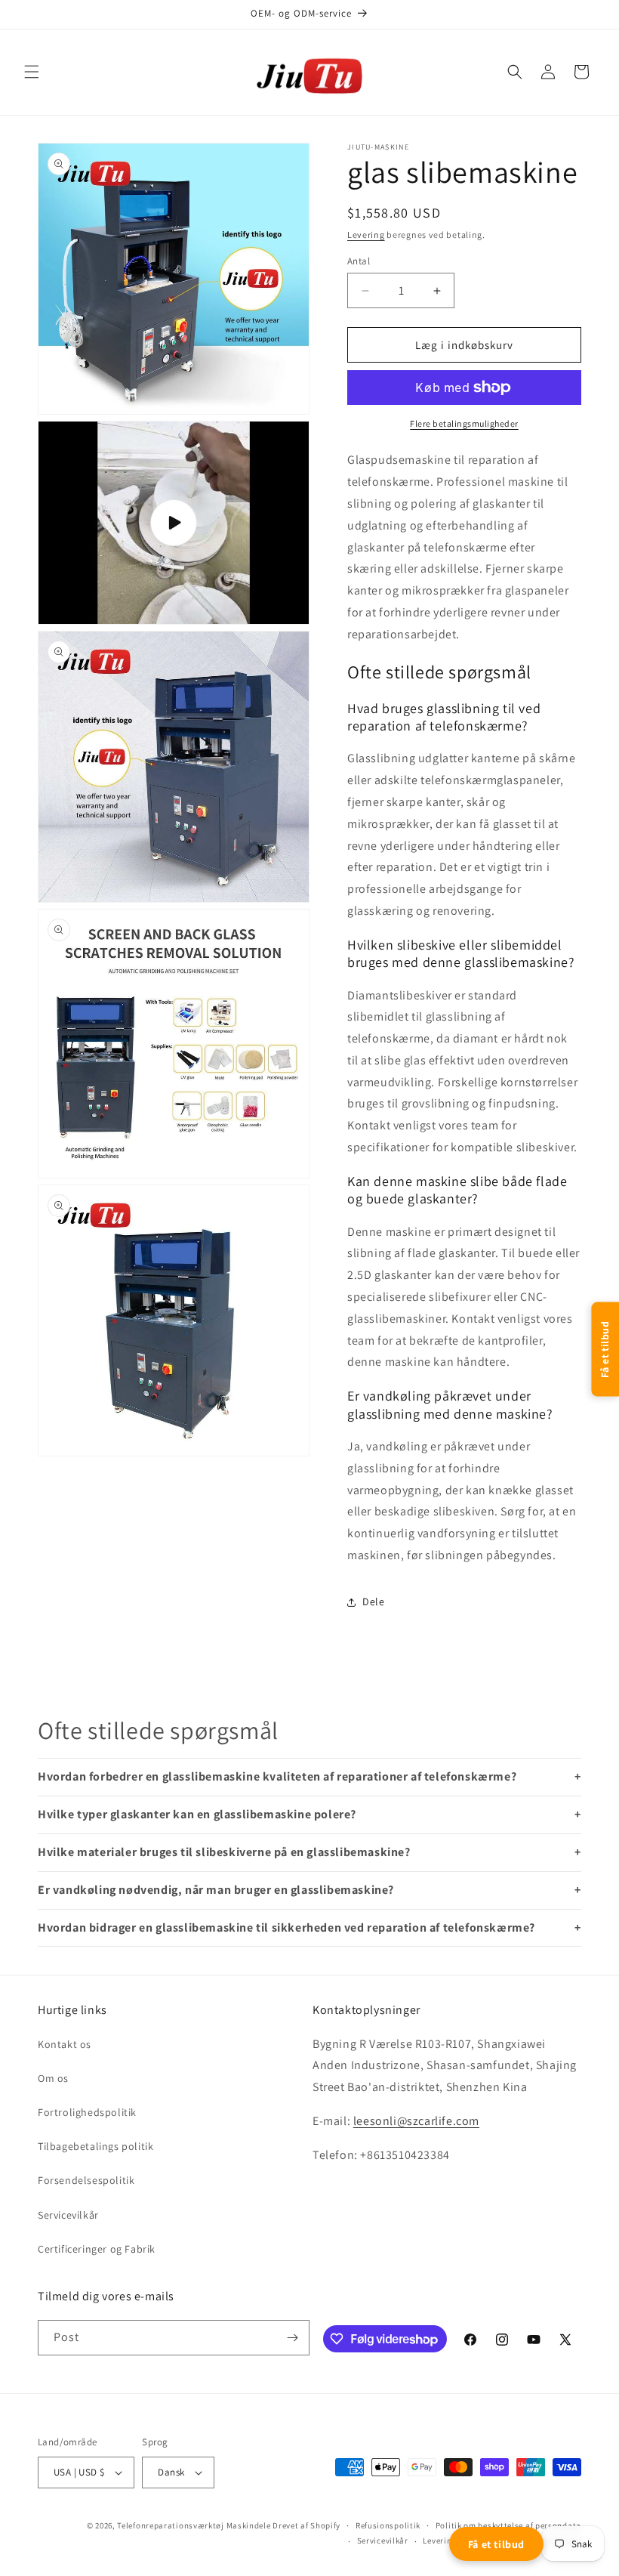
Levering (366, 235)
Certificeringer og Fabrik (97, 2249)
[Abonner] (292, 2338)
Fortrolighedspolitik (87, 2112)
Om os (53, 2078)
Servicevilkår (68, 2215)
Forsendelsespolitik (86, 2180)
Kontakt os (65, 2044)
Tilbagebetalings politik (95, 2146)
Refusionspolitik (388, 2525)
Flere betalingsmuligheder (464, 423)
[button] (32, 72)
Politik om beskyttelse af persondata (508, 2525)
